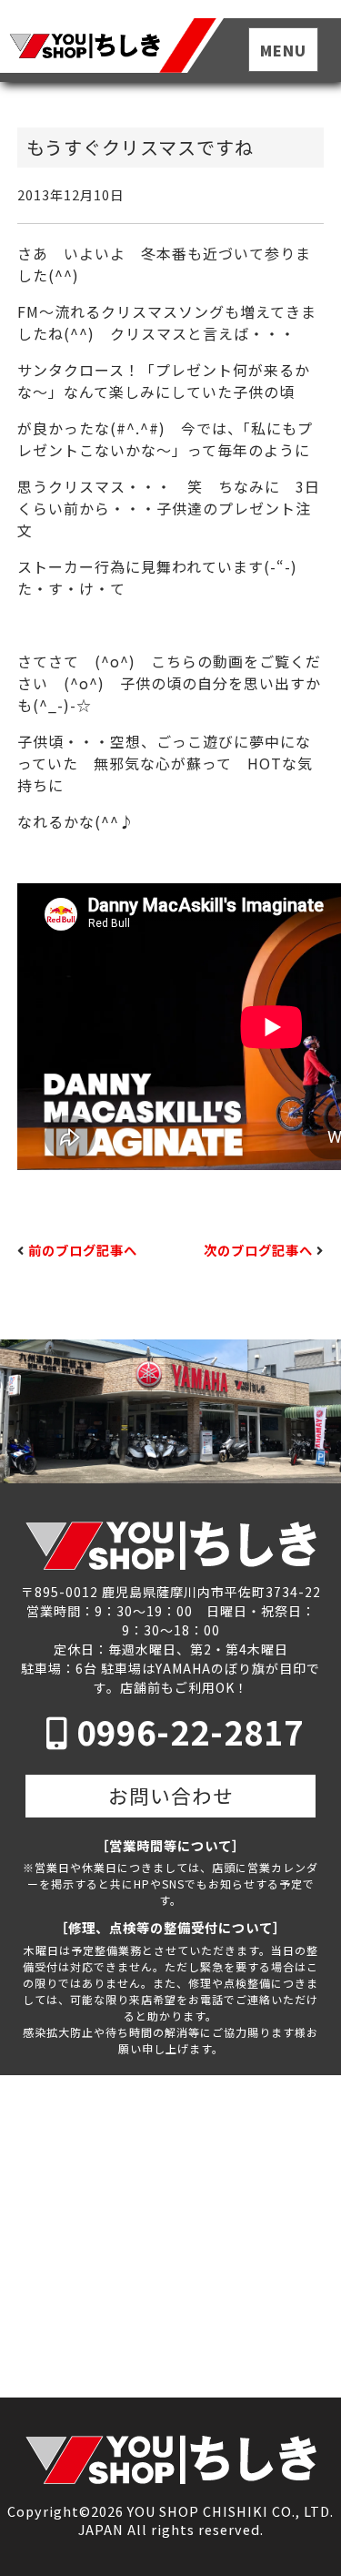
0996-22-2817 (190, 1731)
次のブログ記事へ (258, 1250)
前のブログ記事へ (83, 1250)
